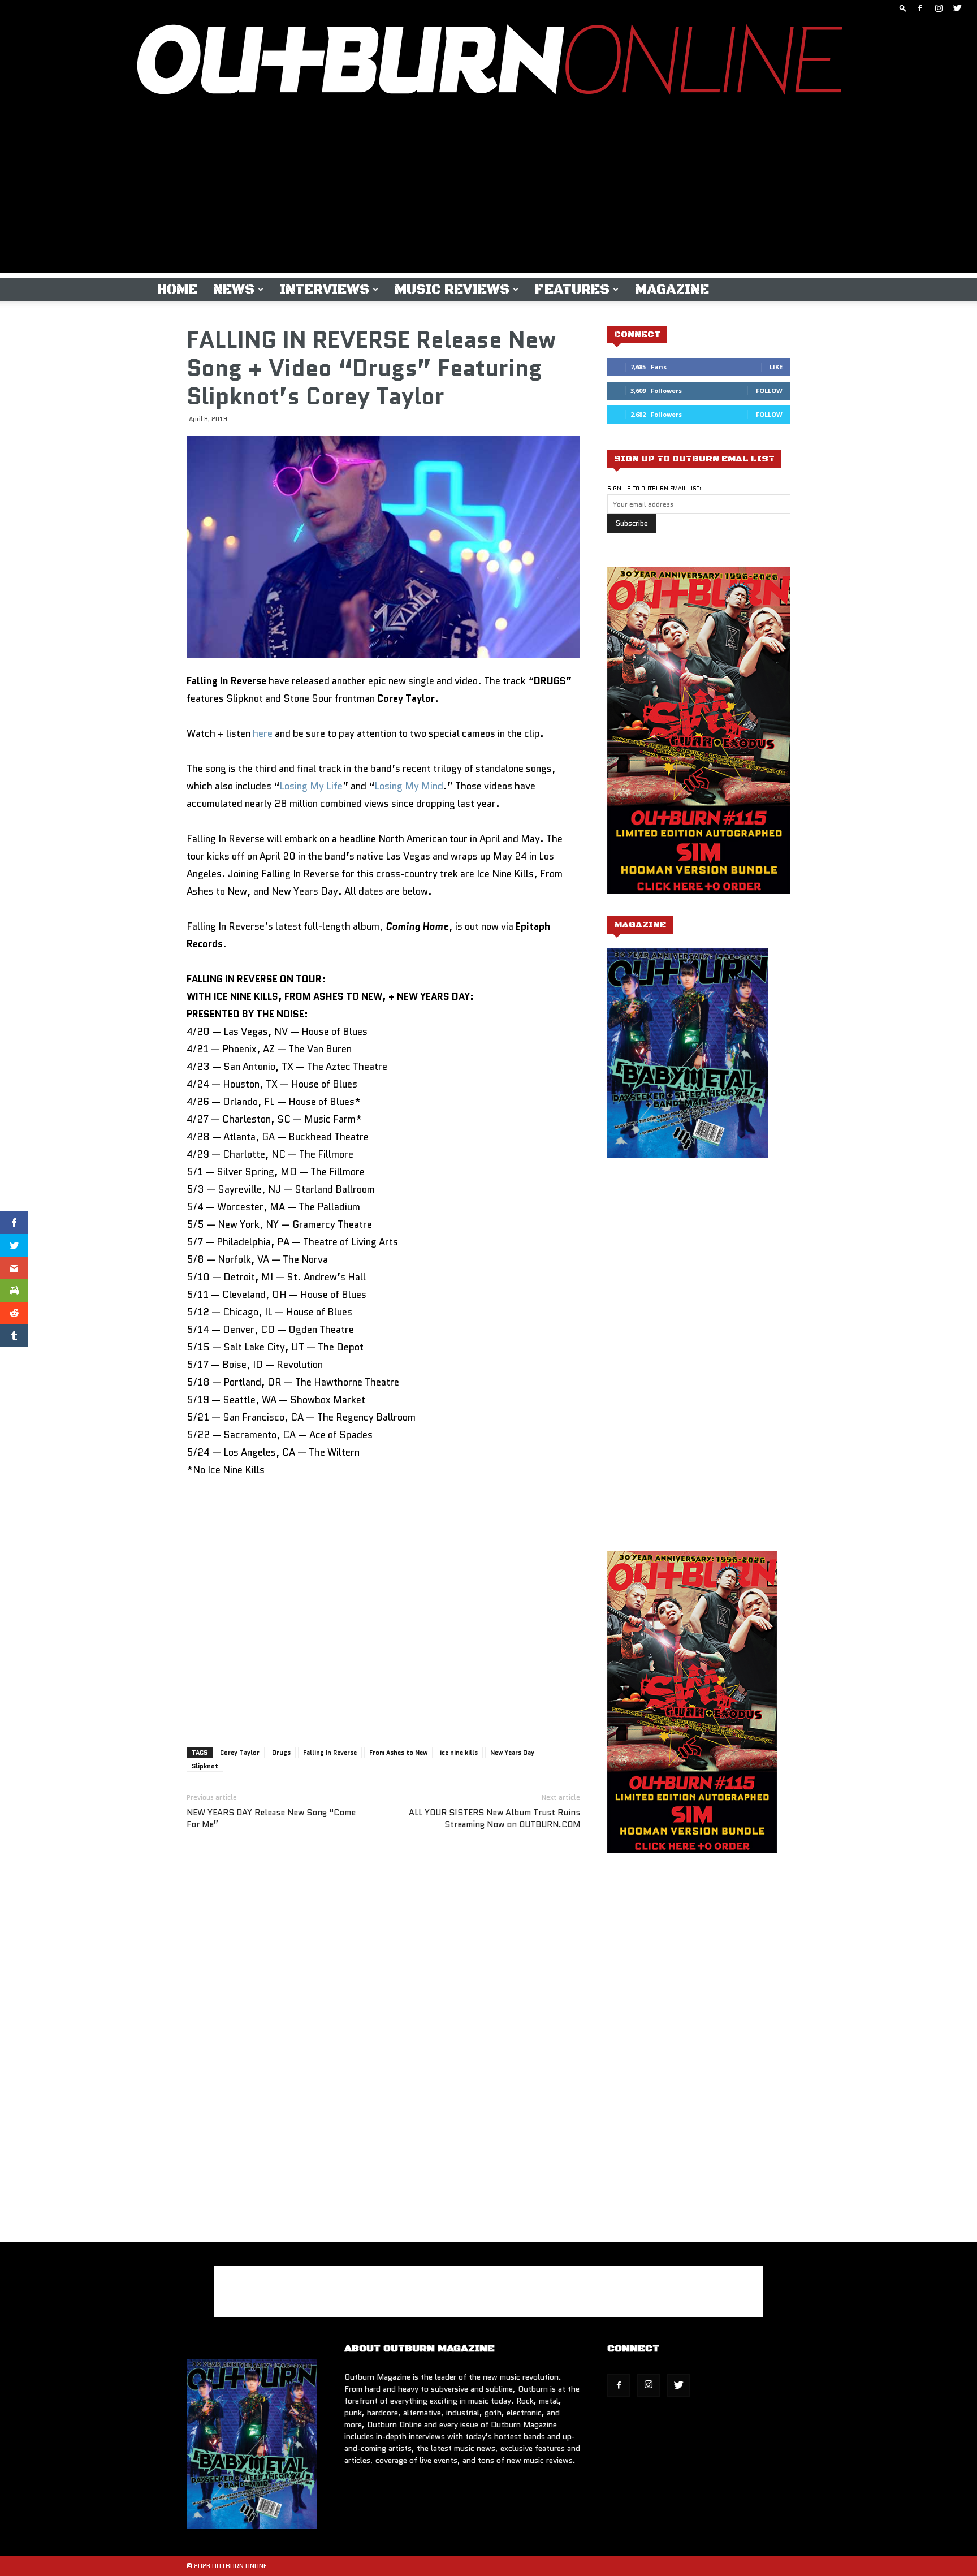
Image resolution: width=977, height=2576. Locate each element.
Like (776, 367)
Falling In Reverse (330, 1753)
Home (177, 290)
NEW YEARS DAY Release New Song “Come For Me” (271, 1819)
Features (572, 290)
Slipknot (205, 1766)
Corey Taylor (240, 1753)
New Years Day (512, 1753)
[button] (903, 8)
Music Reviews (452, 290)
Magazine (672, 290)
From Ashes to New (398, 1753)
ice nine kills (459, 1753)
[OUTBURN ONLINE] (488, 62)
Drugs (281, 1753)
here (263, 733)
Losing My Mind (409, 786)
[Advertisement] (488, 193)
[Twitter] (957, 8)
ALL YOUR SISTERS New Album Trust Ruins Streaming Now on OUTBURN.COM (494, 1819)
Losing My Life (311, 786)
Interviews (325, 290)
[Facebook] (920, 8)
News (234, 290)
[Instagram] (939, 8)
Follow (769, 391)
